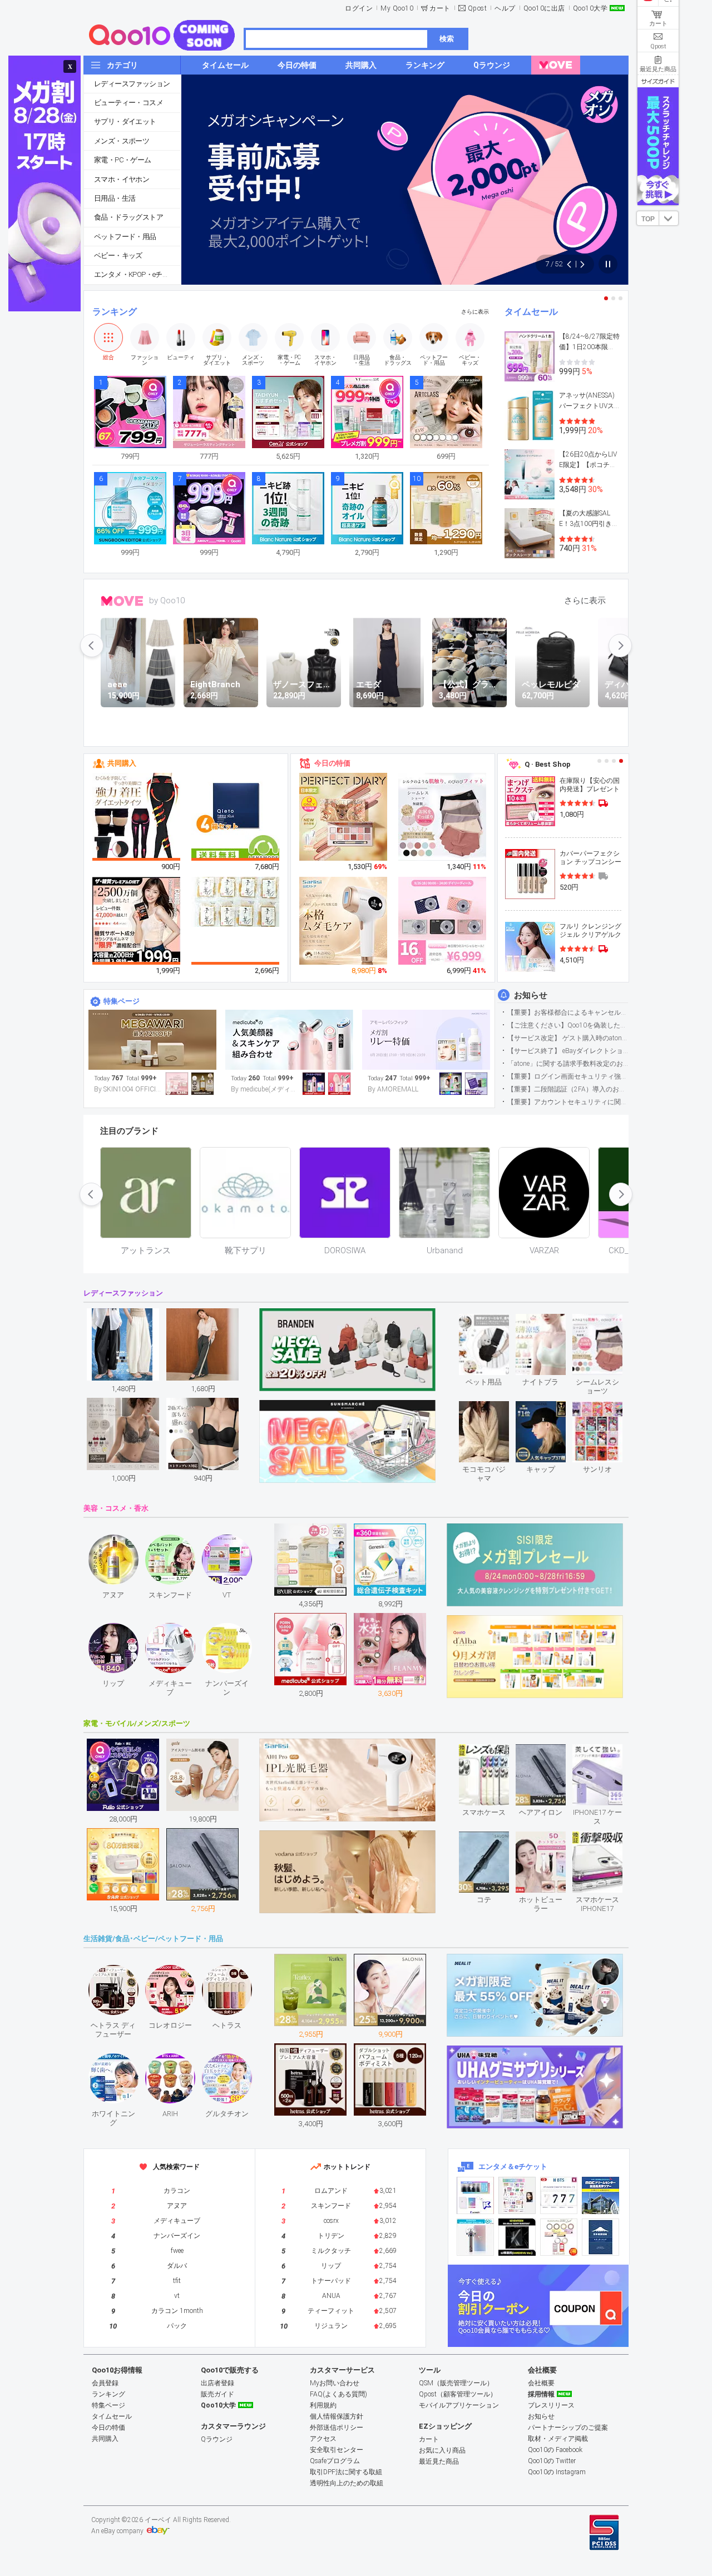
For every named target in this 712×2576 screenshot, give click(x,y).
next (620, 646)
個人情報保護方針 (337, 2416)
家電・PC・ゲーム (123, 160)
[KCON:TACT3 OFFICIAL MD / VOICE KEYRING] (475, 2195)
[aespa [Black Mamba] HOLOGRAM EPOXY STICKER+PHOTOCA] (517, 2195)
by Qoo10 (167, 600)
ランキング (115, 312)
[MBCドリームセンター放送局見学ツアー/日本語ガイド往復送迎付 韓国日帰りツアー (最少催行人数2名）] (600, 2195)
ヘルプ (505, 8)
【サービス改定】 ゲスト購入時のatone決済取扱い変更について (568, 1038)
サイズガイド (658, 81)
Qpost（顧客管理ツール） (458, 2394)
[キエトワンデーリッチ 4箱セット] (236, 817)
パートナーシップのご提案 (568, 2428)
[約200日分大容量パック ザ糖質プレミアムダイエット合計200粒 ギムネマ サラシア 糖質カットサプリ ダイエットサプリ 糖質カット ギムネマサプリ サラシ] (137, 921)
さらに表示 (475, 312)
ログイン (359, 8)
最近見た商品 (439, 2461)
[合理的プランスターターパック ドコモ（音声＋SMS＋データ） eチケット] (600, 2237)
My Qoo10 (397, 8)
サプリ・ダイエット (125, 121)
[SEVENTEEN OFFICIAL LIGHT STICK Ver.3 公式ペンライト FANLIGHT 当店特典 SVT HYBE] (475, 2237)
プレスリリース (551, 2405)
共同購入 (122, 763)
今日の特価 (332, 763)
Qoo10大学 (590, 8)
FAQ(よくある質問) (338, 2394)
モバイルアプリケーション (459, 2405)
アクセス (323, 2439)
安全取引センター (337, 2450)
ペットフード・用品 (125, 237)
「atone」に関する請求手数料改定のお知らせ (568, 1064)
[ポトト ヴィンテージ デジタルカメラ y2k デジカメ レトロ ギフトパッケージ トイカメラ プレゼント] (443, 921)
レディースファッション (132, 84)
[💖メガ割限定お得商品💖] (152, 1040)
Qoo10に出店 (544, 8)
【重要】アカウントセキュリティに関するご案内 (568, 1102)
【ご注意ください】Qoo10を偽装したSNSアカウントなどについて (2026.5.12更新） (568, 1025)
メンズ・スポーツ (122, 141)
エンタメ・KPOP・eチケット (137, 274)
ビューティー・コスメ (128, 103)
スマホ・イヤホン (122, 179)
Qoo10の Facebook (555, 2450)
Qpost (478, 8)
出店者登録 (217, 2383)
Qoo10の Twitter (552, 2461)
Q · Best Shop (548, 764)
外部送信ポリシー (337, 2428)
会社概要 (541, 2383)
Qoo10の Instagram (557, 2472)
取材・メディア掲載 (558, 2439)
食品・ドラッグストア (128, 217)
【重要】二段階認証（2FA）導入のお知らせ (568, 1089)
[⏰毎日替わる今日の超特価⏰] (426, 1040)
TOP (648, 219)
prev (92, 646)
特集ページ (122, 1001)
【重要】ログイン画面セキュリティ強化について (568, 1076)
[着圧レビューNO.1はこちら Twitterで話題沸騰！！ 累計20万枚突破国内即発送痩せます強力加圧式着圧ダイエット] (137, 817)
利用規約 (323, 2405)
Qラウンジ (217, 2439)
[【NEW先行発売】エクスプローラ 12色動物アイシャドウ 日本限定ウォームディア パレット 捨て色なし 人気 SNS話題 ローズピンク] (344, 817)
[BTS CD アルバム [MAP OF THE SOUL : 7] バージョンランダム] (559, 2195)
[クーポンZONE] (538, 2306)
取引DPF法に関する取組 (346, 2472)
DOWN (669, 218)
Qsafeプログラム (335, 2461)
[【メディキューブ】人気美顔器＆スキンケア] (289, 1040)
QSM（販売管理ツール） (456, 2383)
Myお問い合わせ (335, 2383)
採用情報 (541, 2394)
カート (440, 8)
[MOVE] (556, 65)
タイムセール (531, 312)
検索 (447, 39)
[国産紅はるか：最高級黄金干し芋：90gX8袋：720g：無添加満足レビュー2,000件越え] (236, 901)
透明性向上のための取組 (347, 2483)
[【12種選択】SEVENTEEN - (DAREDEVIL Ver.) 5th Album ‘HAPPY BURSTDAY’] (517, 2237)
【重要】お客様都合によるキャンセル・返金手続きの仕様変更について (568, 1012)
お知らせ (531, 995)
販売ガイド (217, 2394)
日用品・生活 (115, 198)
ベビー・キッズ (118, 255)
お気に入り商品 (442, 2450)
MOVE (122, 601)
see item (493, 1322)
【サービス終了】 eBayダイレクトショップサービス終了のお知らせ (568, 1051)
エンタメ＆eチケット (513, 2166)
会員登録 (105, 2383)
